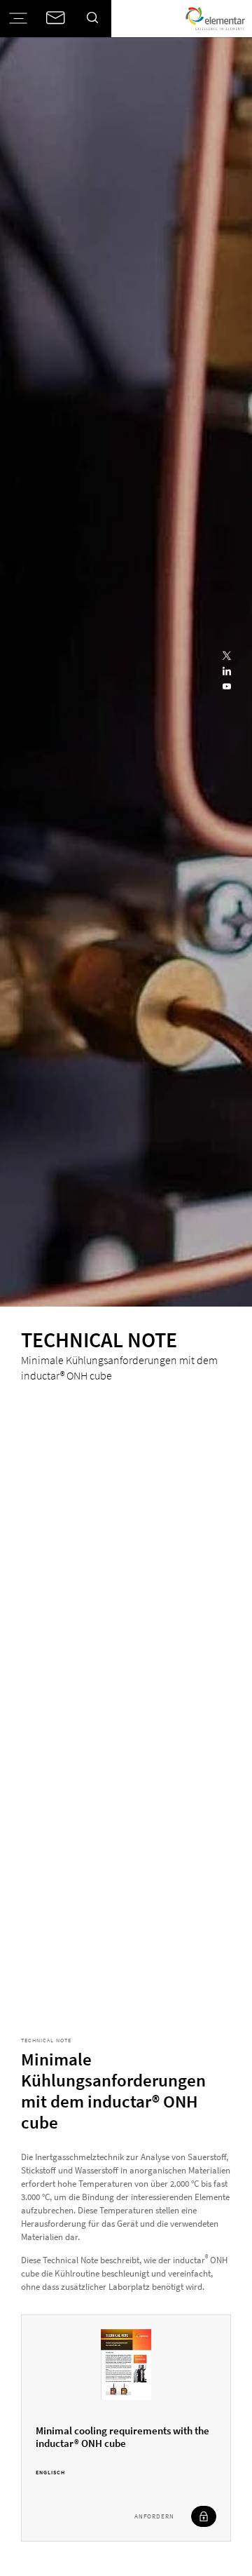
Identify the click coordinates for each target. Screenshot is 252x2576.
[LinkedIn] (227, 672)
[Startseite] (215, 19)
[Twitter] (227, 656)
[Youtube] (227, 687)
